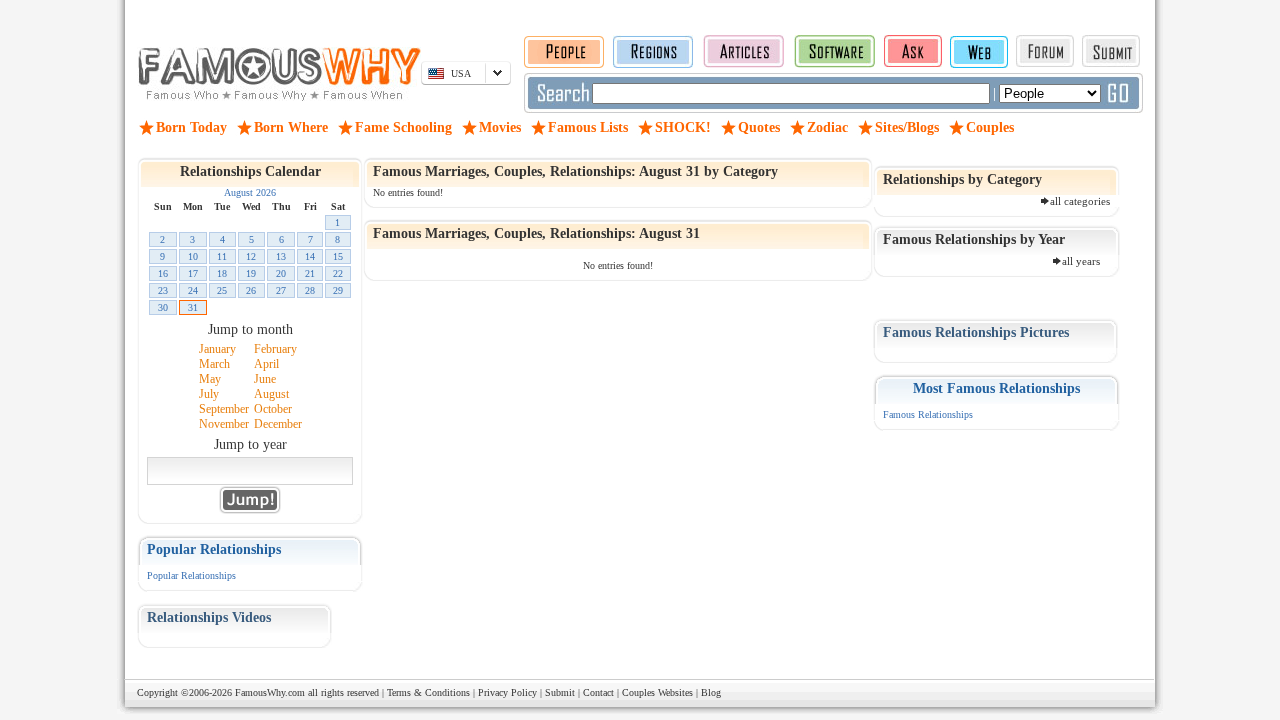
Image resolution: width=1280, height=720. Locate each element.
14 (310, 256)
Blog (711, 692)
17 (193, 273)
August (271, 394)
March (214, 364)
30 (163, 307)
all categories (1080, 201)
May (210, 379)
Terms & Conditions (428, 692)
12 (251, 256)
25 (222, 290)
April (266, 364)
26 (251, 290)
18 (222, 273)
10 (193, 256)
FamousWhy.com (270, 692)
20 (281, 273)
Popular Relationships (191, 575)
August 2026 (250, 192)
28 (310, 290)
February (275, 349)
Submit (560, 692)
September (224, 409)
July (209, 394)
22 (338, 273)
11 (222, 256)
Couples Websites (657, 692)
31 (193, 307)
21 (310, 273)
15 (338, 256)
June (265, 379)
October (273, 409)
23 (163, 290)
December (278, 424)
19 (251, 273)
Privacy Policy (507, 692)
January (217, 349)
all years (1081, 261)
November (224, 424)
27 (281, 290)
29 (338, 290)
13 (281, 256)
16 (163, 273)
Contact (598, 692)
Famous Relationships (928, 414)
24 (193, 290)
